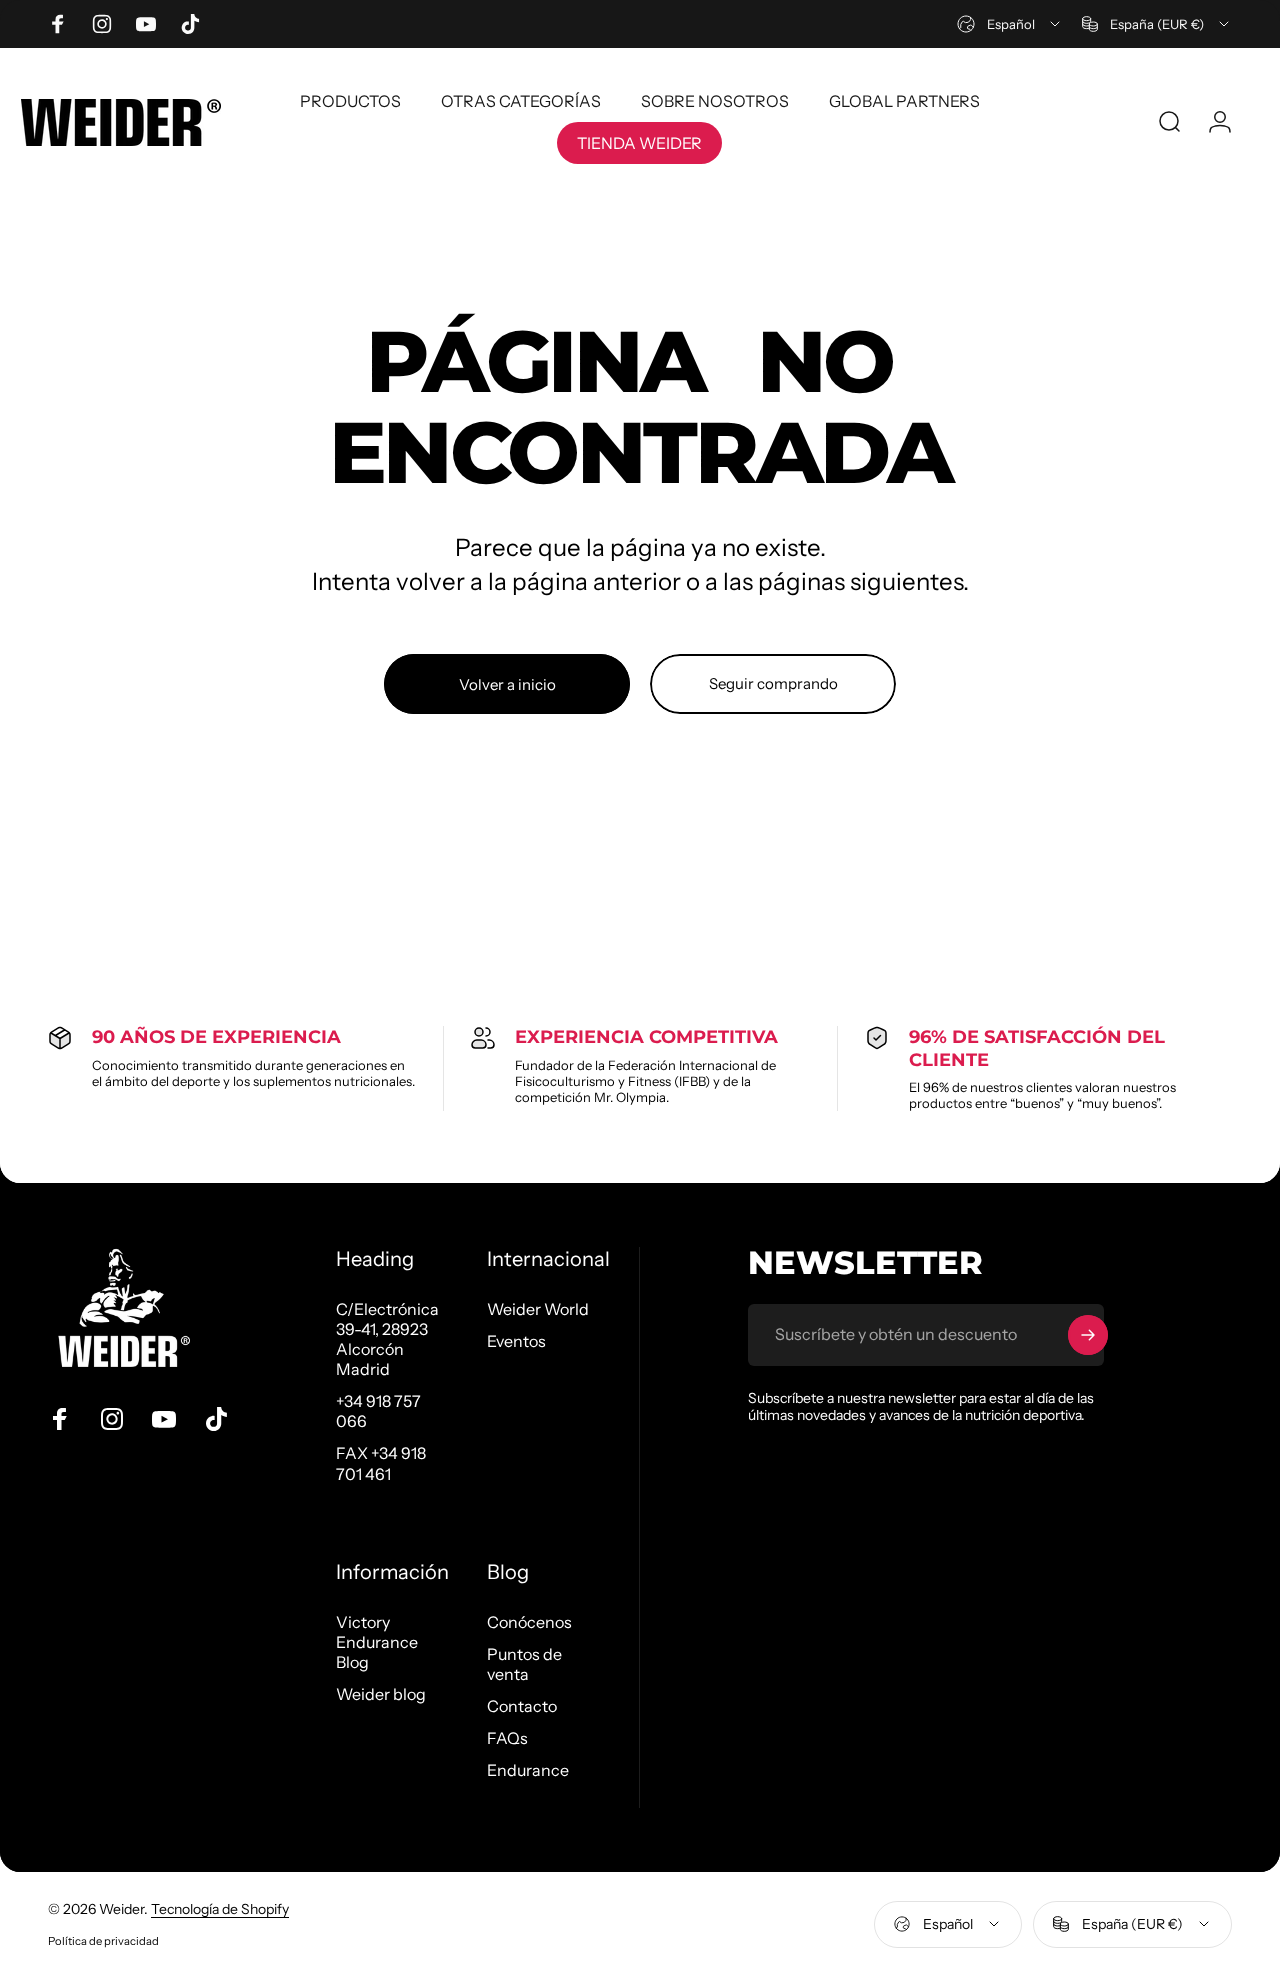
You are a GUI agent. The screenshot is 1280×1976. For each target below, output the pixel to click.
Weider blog (381, 1694)
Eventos (516, 1341)
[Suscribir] (1088, 1335)
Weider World (538, 1309)
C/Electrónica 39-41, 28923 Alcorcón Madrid (387, 1339)
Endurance (528, 1770)
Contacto (522, 1706)
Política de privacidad (103, 1941)
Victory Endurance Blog (377, 1642)
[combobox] (1010, 24)
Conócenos (529, 1622)
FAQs (507, 1738)
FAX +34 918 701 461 (381, 1463)
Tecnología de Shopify (220, 1909)
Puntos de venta (524, 1664)
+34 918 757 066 (378, 1411)
